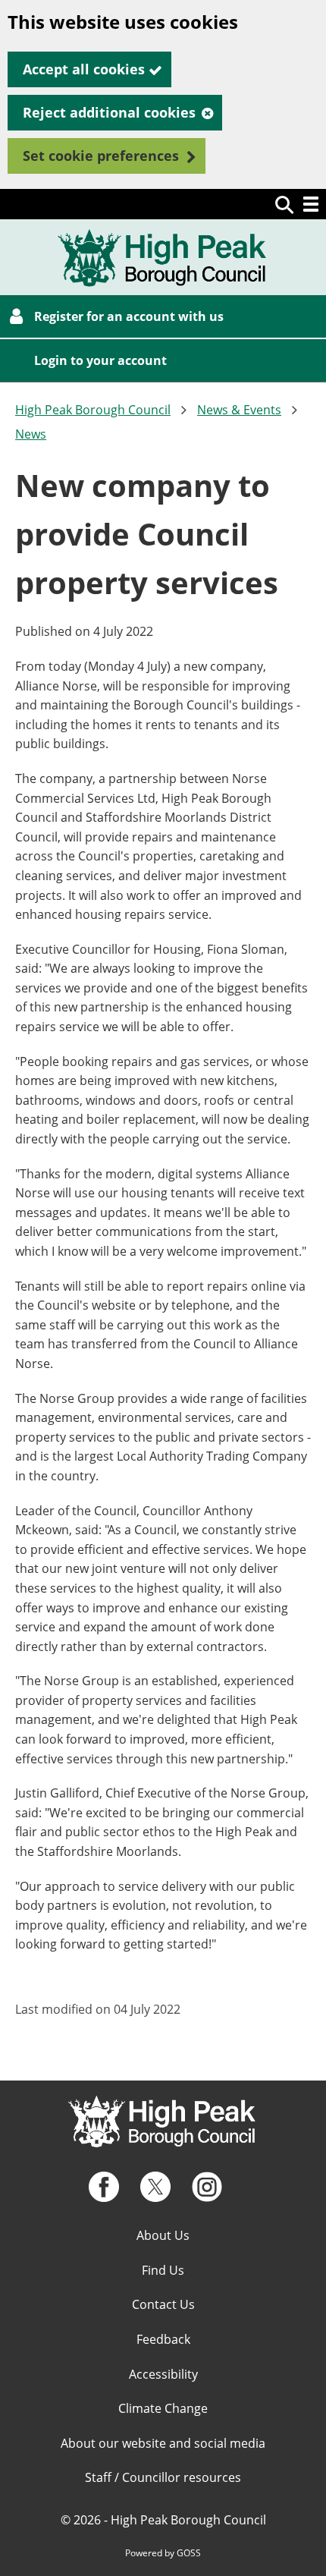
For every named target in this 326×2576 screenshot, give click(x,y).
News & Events (239, 410)
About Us (163, 2235)
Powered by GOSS (163, 2553)
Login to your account (100, 360)
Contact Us (163, 2304)
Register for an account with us (129, 316)
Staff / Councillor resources (163, 2477)
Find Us (163, 2270)
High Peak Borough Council (93, 410)
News (31, 434)
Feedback (163, 2339)
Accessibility (163, 2374)
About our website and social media (163, 2443)
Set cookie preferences (101, 156)
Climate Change (163, 2408)
